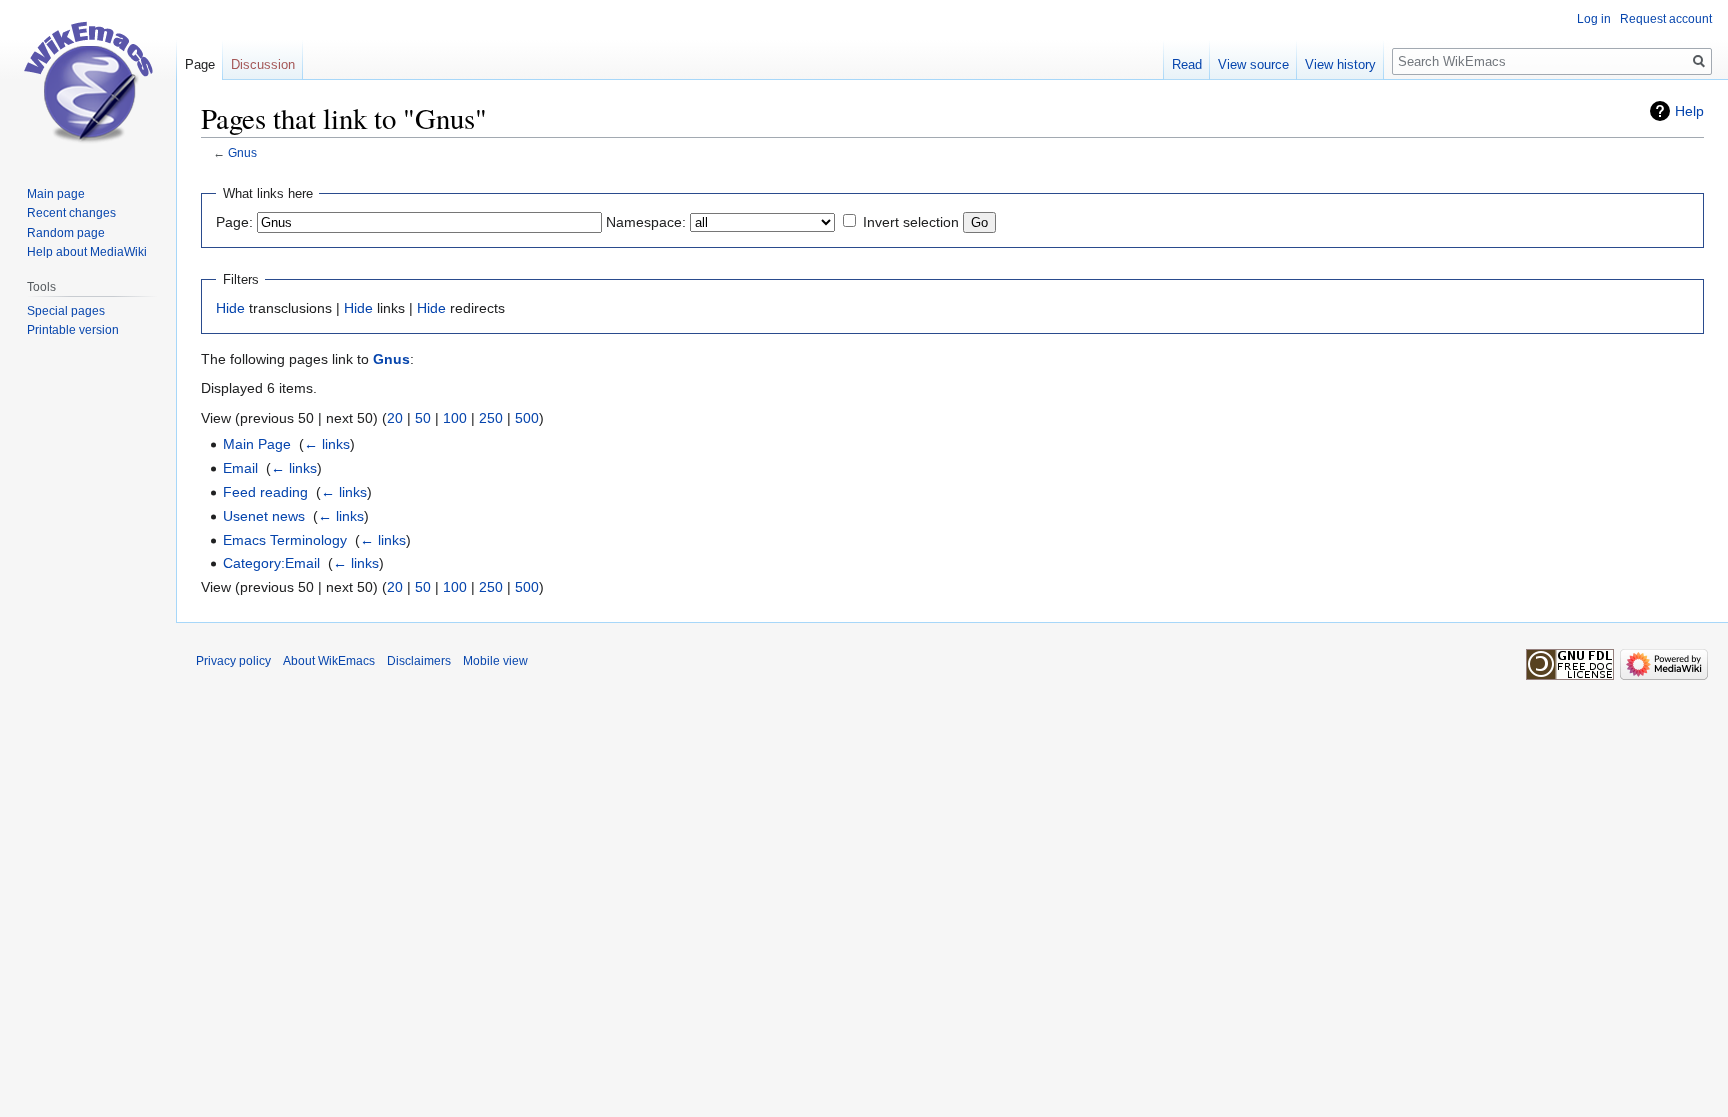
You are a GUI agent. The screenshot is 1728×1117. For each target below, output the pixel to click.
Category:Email (271, 563)
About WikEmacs (329, 661)
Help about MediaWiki (87, 252)
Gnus (242, 152)
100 (455, 418)
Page (200, 64)
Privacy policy (233, 661)
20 (395, 418)
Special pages (66, 311)
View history (1340, 64)
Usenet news (264, 516)
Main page (56, 194)
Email (240, 468)
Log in (1594, 19)
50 (423, 418)
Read (1187, 64)
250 (491, 418)
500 (527, 418)
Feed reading (265, 492)
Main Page (257, 444)
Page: (234, 222)
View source (1253, 64)
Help (1689, 111)
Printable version (73, 330)
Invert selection (911, 222)
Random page (66, 233)
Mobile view (495, 661)
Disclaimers (419, 661)
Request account (1666, 19)
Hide (230, 308)
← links (327, 444)
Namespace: (646, 222)
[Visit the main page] (88, 80)
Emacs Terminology (285, 540)
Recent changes (71, 213)
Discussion (263, 64)
